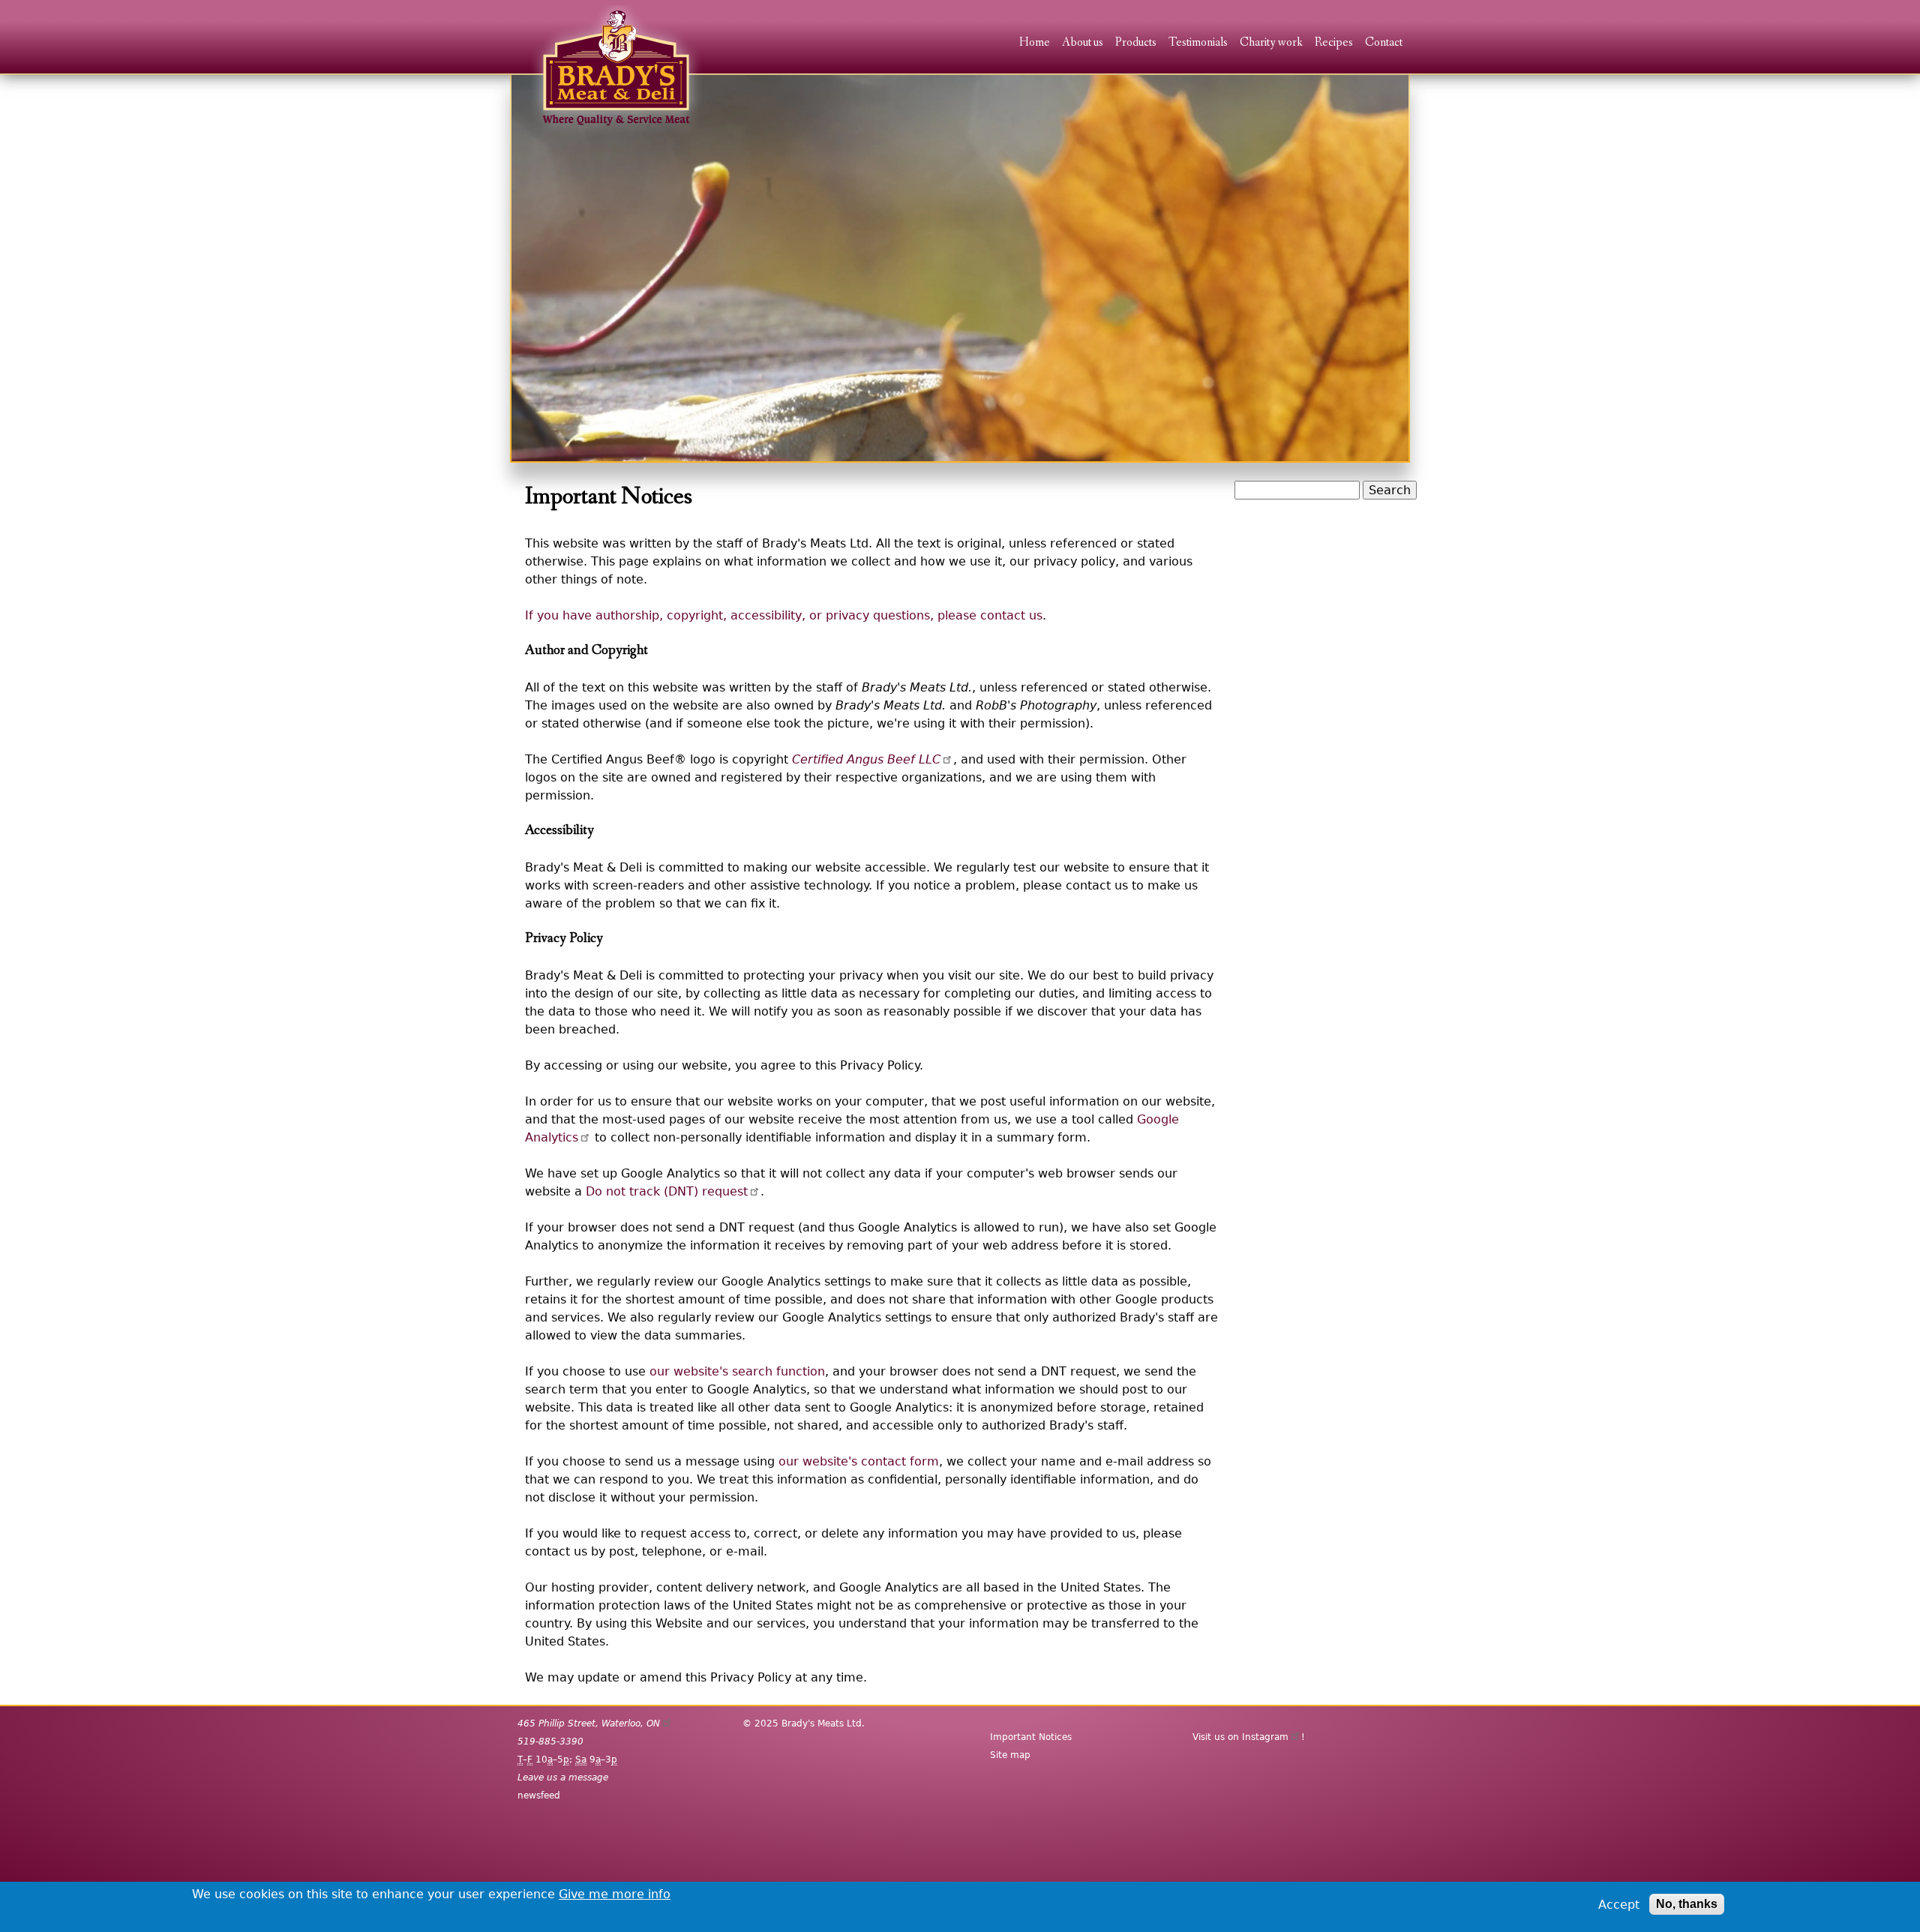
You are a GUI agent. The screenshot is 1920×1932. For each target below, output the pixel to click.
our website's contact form (859, 1461)
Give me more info (615, 1894)
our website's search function (737, 1371)
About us (1083, 43)
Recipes (1334, 43)
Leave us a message (563, 1777)
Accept (1619, 1905)
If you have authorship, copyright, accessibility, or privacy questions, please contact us (784, 615)
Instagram (1265, 1737)
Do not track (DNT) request (667, 1191)
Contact (1384, 43)
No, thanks (1687, 1904)
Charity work (1271, 43)
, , (589, 1723)
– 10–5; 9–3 (567, 1759)
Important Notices (1031, 1737)
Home (1035, 43)
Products (1136, 43)
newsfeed (539, 1795)
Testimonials (1198, 43)
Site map (1010, 1755)
